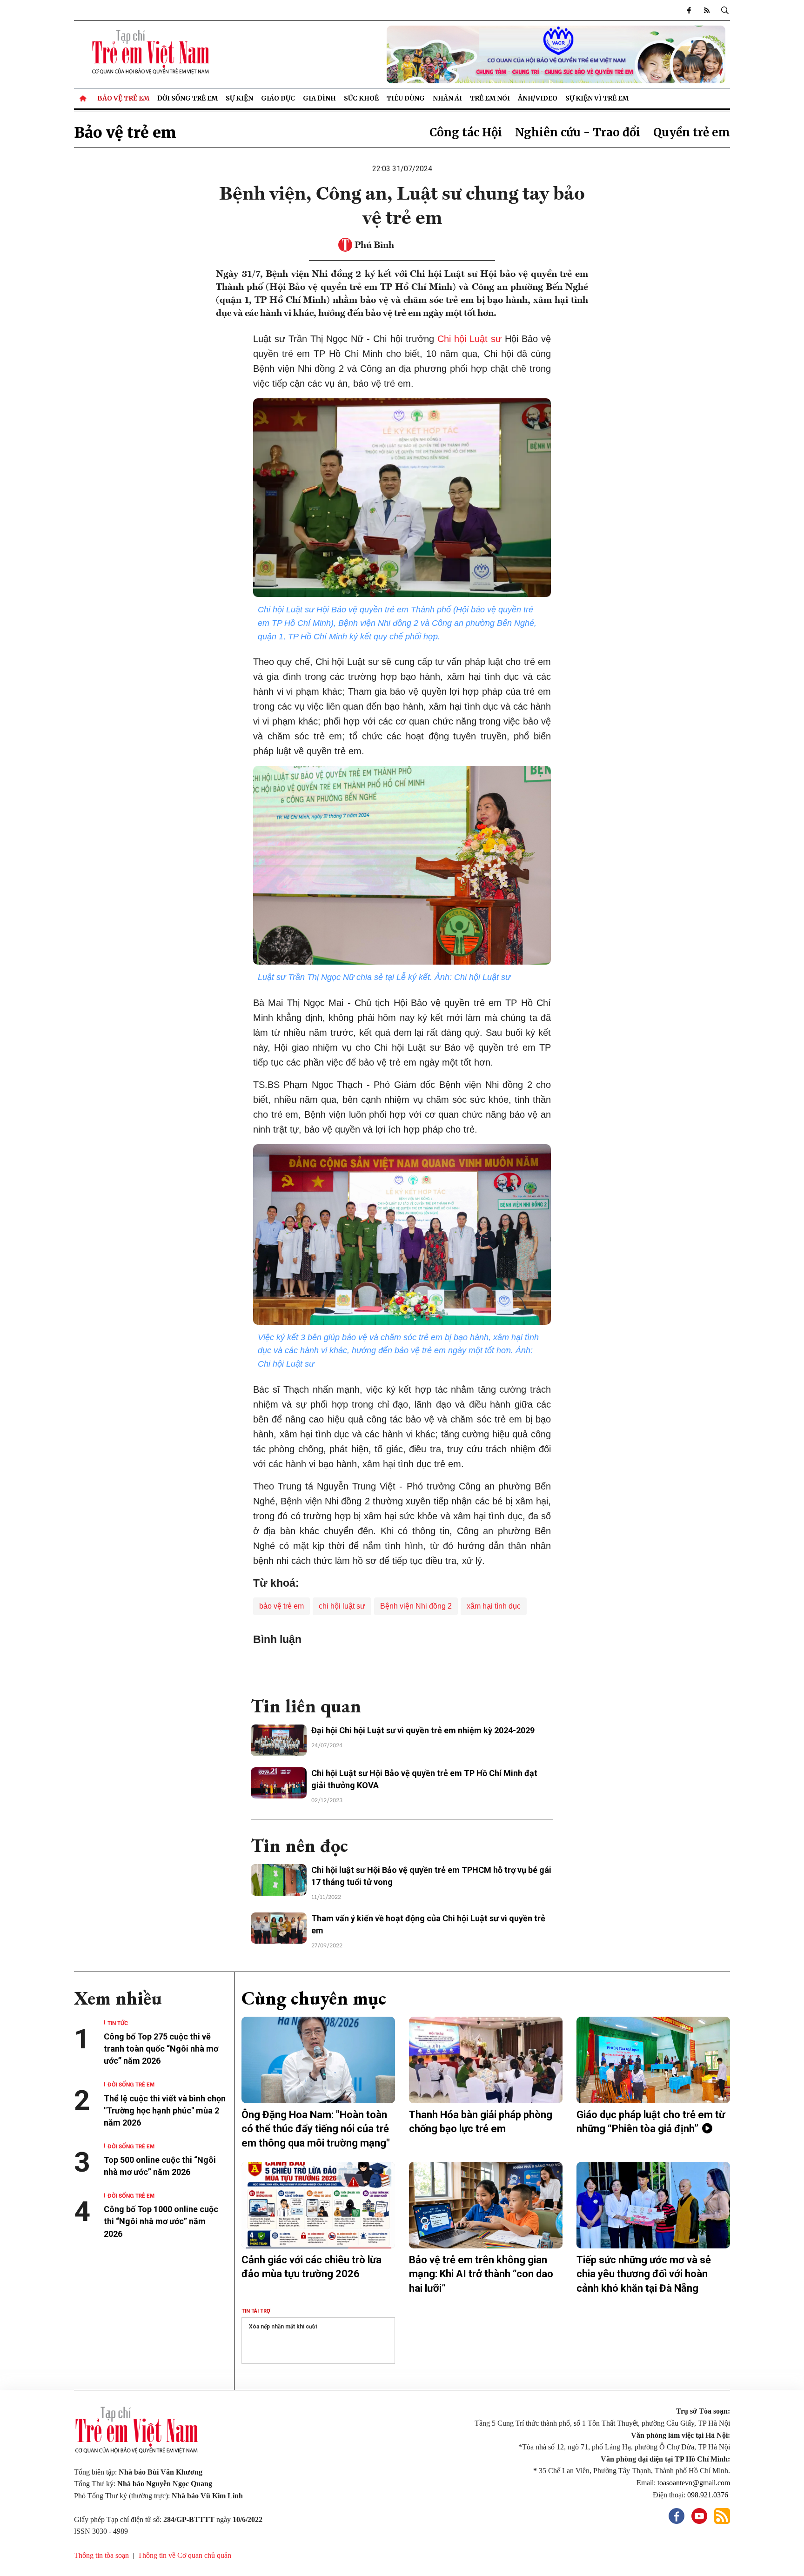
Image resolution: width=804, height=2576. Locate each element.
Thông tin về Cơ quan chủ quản (184, 2555)
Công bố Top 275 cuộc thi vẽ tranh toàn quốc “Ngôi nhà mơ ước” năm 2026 (161, 2049)
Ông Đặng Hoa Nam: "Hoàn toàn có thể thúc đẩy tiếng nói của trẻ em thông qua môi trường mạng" (316, 2129)
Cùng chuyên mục (314, 1998)
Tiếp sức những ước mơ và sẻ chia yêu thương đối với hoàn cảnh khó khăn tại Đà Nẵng (644, 2274)
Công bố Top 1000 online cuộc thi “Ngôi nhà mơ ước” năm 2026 (161, 2221)
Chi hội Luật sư (469, 339)
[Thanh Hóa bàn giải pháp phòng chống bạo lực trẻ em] (486, 2060)
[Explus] (402, 1667)
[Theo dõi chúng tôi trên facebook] (689, 10)
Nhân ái (447, 98)
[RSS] (707, 10)
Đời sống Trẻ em (188, 98)
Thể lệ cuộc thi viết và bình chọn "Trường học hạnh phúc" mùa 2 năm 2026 (165, 2110)
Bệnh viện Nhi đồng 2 (416, 1606)
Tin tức (118, 2023)
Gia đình (319, 98)
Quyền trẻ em (692, 132)
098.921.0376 (709, 2495)
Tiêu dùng (406, 98)
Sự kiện (239, 98)
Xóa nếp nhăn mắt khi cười (283, 2327)
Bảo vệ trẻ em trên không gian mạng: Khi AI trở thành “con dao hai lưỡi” (481, 2274)
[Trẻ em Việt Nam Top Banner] (486, 54)
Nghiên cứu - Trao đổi (578, 132)
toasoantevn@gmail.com (694, 2483)
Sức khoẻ (361, 98)
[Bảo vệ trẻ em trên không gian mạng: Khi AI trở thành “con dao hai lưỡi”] (486, 2205)
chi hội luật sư (342, 1606)
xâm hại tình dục (494, 1606)
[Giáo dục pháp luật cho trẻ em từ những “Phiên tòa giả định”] (653, 2060)
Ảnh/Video (538, 98)
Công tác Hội (466, 132)
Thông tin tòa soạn (101, 2555)
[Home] (84, 98)
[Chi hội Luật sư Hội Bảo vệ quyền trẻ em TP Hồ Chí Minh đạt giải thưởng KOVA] (279, 1783)
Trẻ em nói (490, 98)
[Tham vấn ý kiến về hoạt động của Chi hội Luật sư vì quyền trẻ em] (279, 1928)
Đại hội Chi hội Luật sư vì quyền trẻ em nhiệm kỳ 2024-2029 (423, 1730)
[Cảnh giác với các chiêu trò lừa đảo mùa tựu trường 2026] (318, 2205)
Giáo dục (278, 98)
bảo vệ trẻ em (281, 1606)
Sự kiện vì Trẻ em (597, 98)
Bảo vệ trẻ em (123, 98)
